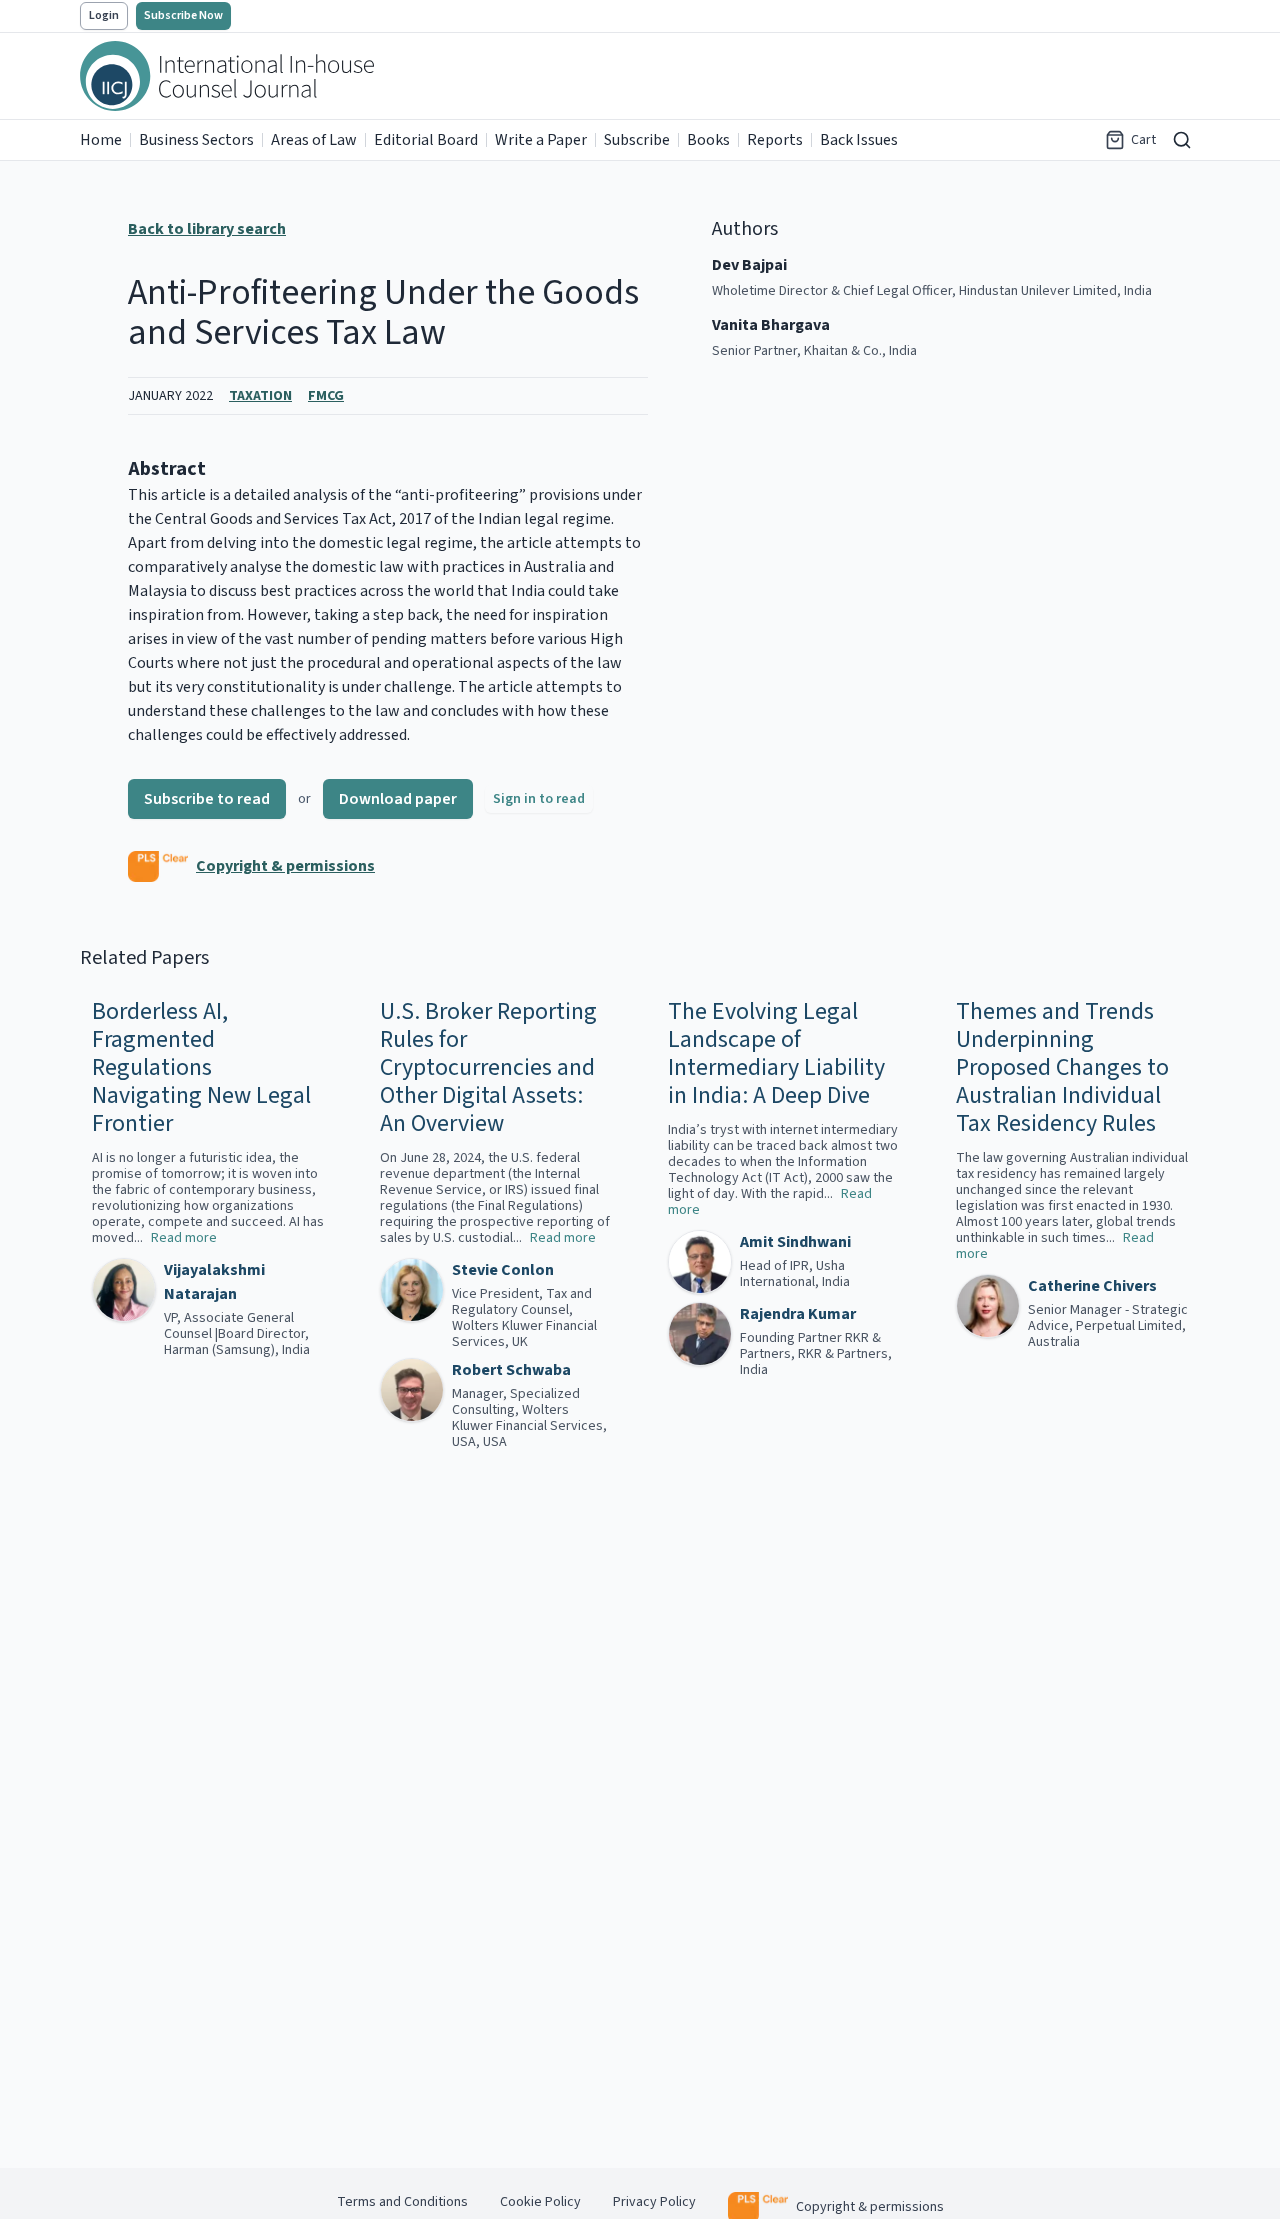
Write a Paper (541, 140)
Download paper (398, 799)
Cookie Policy (540, 2202)
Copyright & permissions (285, 866)
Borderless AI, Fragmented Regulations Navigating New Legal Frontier (201, 1068)
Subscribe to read (207, 799)
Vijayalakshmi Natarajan (214, 1282)
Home (101, 140)
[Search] (1182, 140)
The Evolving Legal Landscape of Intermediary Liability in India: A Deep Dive (776, 1054)
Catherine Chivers (1092, 1286)
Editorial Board (426, 140)
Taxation (260, 396)
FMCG (326, 396)
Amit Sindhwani (795, 1242)
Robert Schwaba (511, 1370)
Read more (184, 1238)
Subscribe (637, 140)
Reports (775, 140)
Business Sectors (196, 140)
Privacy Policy (654, 2202)
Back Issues (859, 140)
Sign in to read (539, 799)
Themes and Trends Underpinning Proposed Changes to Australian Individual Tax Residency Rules (1062, 1068)
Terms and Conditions (402, 2202)
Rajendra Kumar (798, 1314)
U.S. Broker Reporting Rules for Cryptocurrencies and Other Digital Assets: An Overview (488, 1068)
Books (708, 140)
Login (104, 15)
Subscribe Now (183, 15)
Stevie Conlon (503, 1270)
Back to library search (207, 229)
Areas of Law (314, 140)
